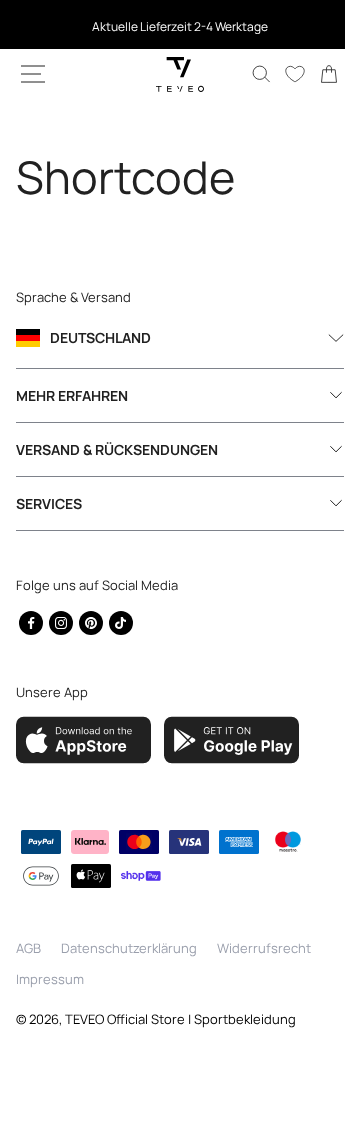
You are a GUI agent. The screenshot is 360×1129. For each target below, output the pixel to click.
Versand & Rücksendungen (117, 449)
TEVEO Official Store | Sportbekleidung (180, 1019)
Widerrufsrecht (264, 948)
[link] (314, 74)
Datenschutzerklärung (129, 948)
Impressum (50, 979)
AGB (28, 948)
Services (49, 503)
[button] (33, 74)
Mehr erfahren (72, 395)
